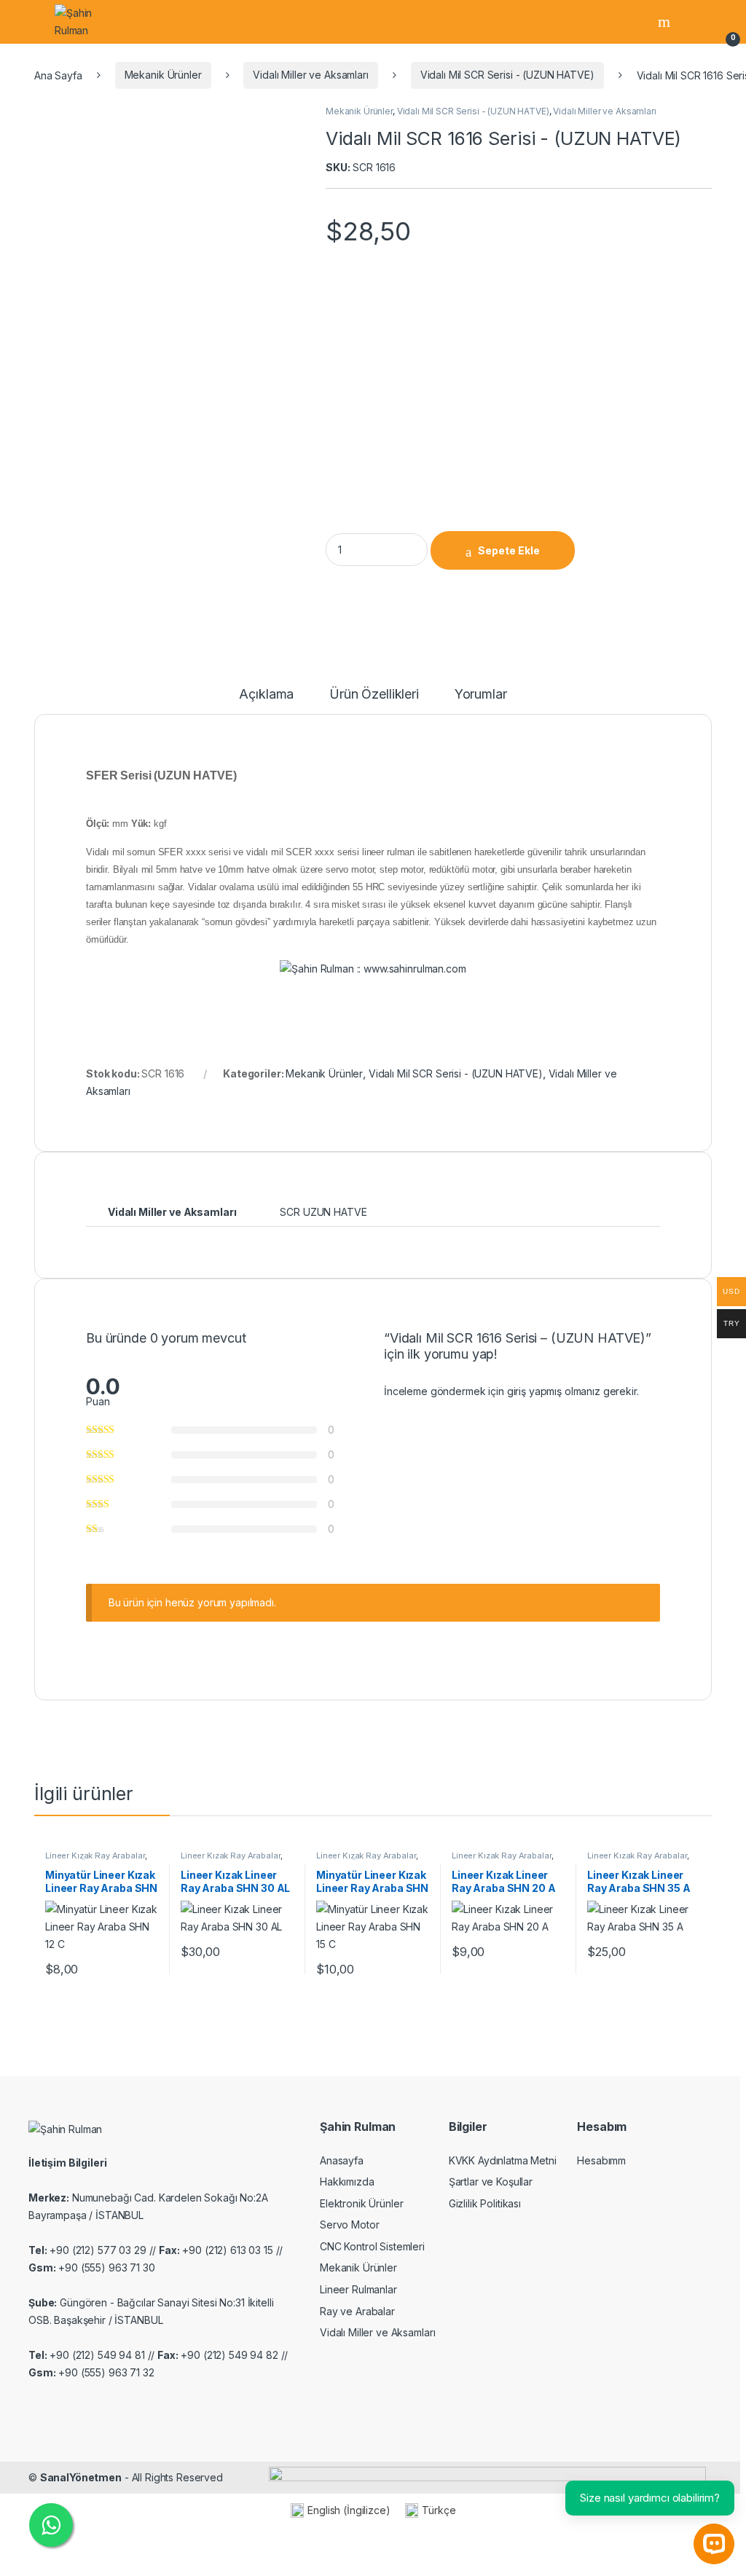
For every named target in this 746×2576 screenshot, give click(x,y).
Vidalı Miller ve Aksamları (310, 75)
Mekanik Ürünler (163, 75)
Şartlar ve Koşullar (491, 2182)
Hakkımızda (347, 2182)
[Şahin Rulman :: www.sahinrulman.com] (373, 968)
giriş (517, 1391)
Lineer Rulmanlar (358, 2289)
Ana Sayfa (58, 75)
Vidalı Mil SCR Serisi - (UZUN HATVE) (507, 75)
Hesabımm (601, 2160)
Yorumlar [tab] (481, 695)
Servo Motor (349, 2224)
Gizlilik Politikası (485, 2203)
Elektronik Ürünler (361, 2203)
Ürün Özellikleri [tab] (374, 695)
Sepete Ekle (509, 550)
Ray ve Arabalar (357, 2311)
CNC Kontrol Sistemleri (372, 2246)
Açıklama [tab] (266, 695)
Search (666, 22)
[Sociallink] (35, 2403)
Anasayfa (342, 2160)
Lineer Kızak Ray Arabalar (95, 1856)
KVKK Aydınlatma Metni (503, 2160)
